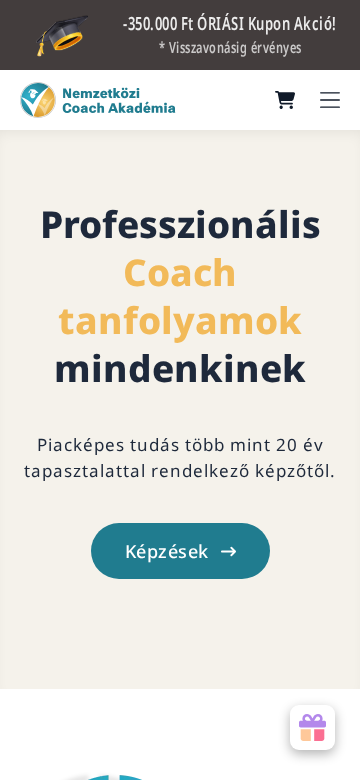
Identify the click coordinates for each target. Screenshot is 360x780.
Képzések (167, 551)
